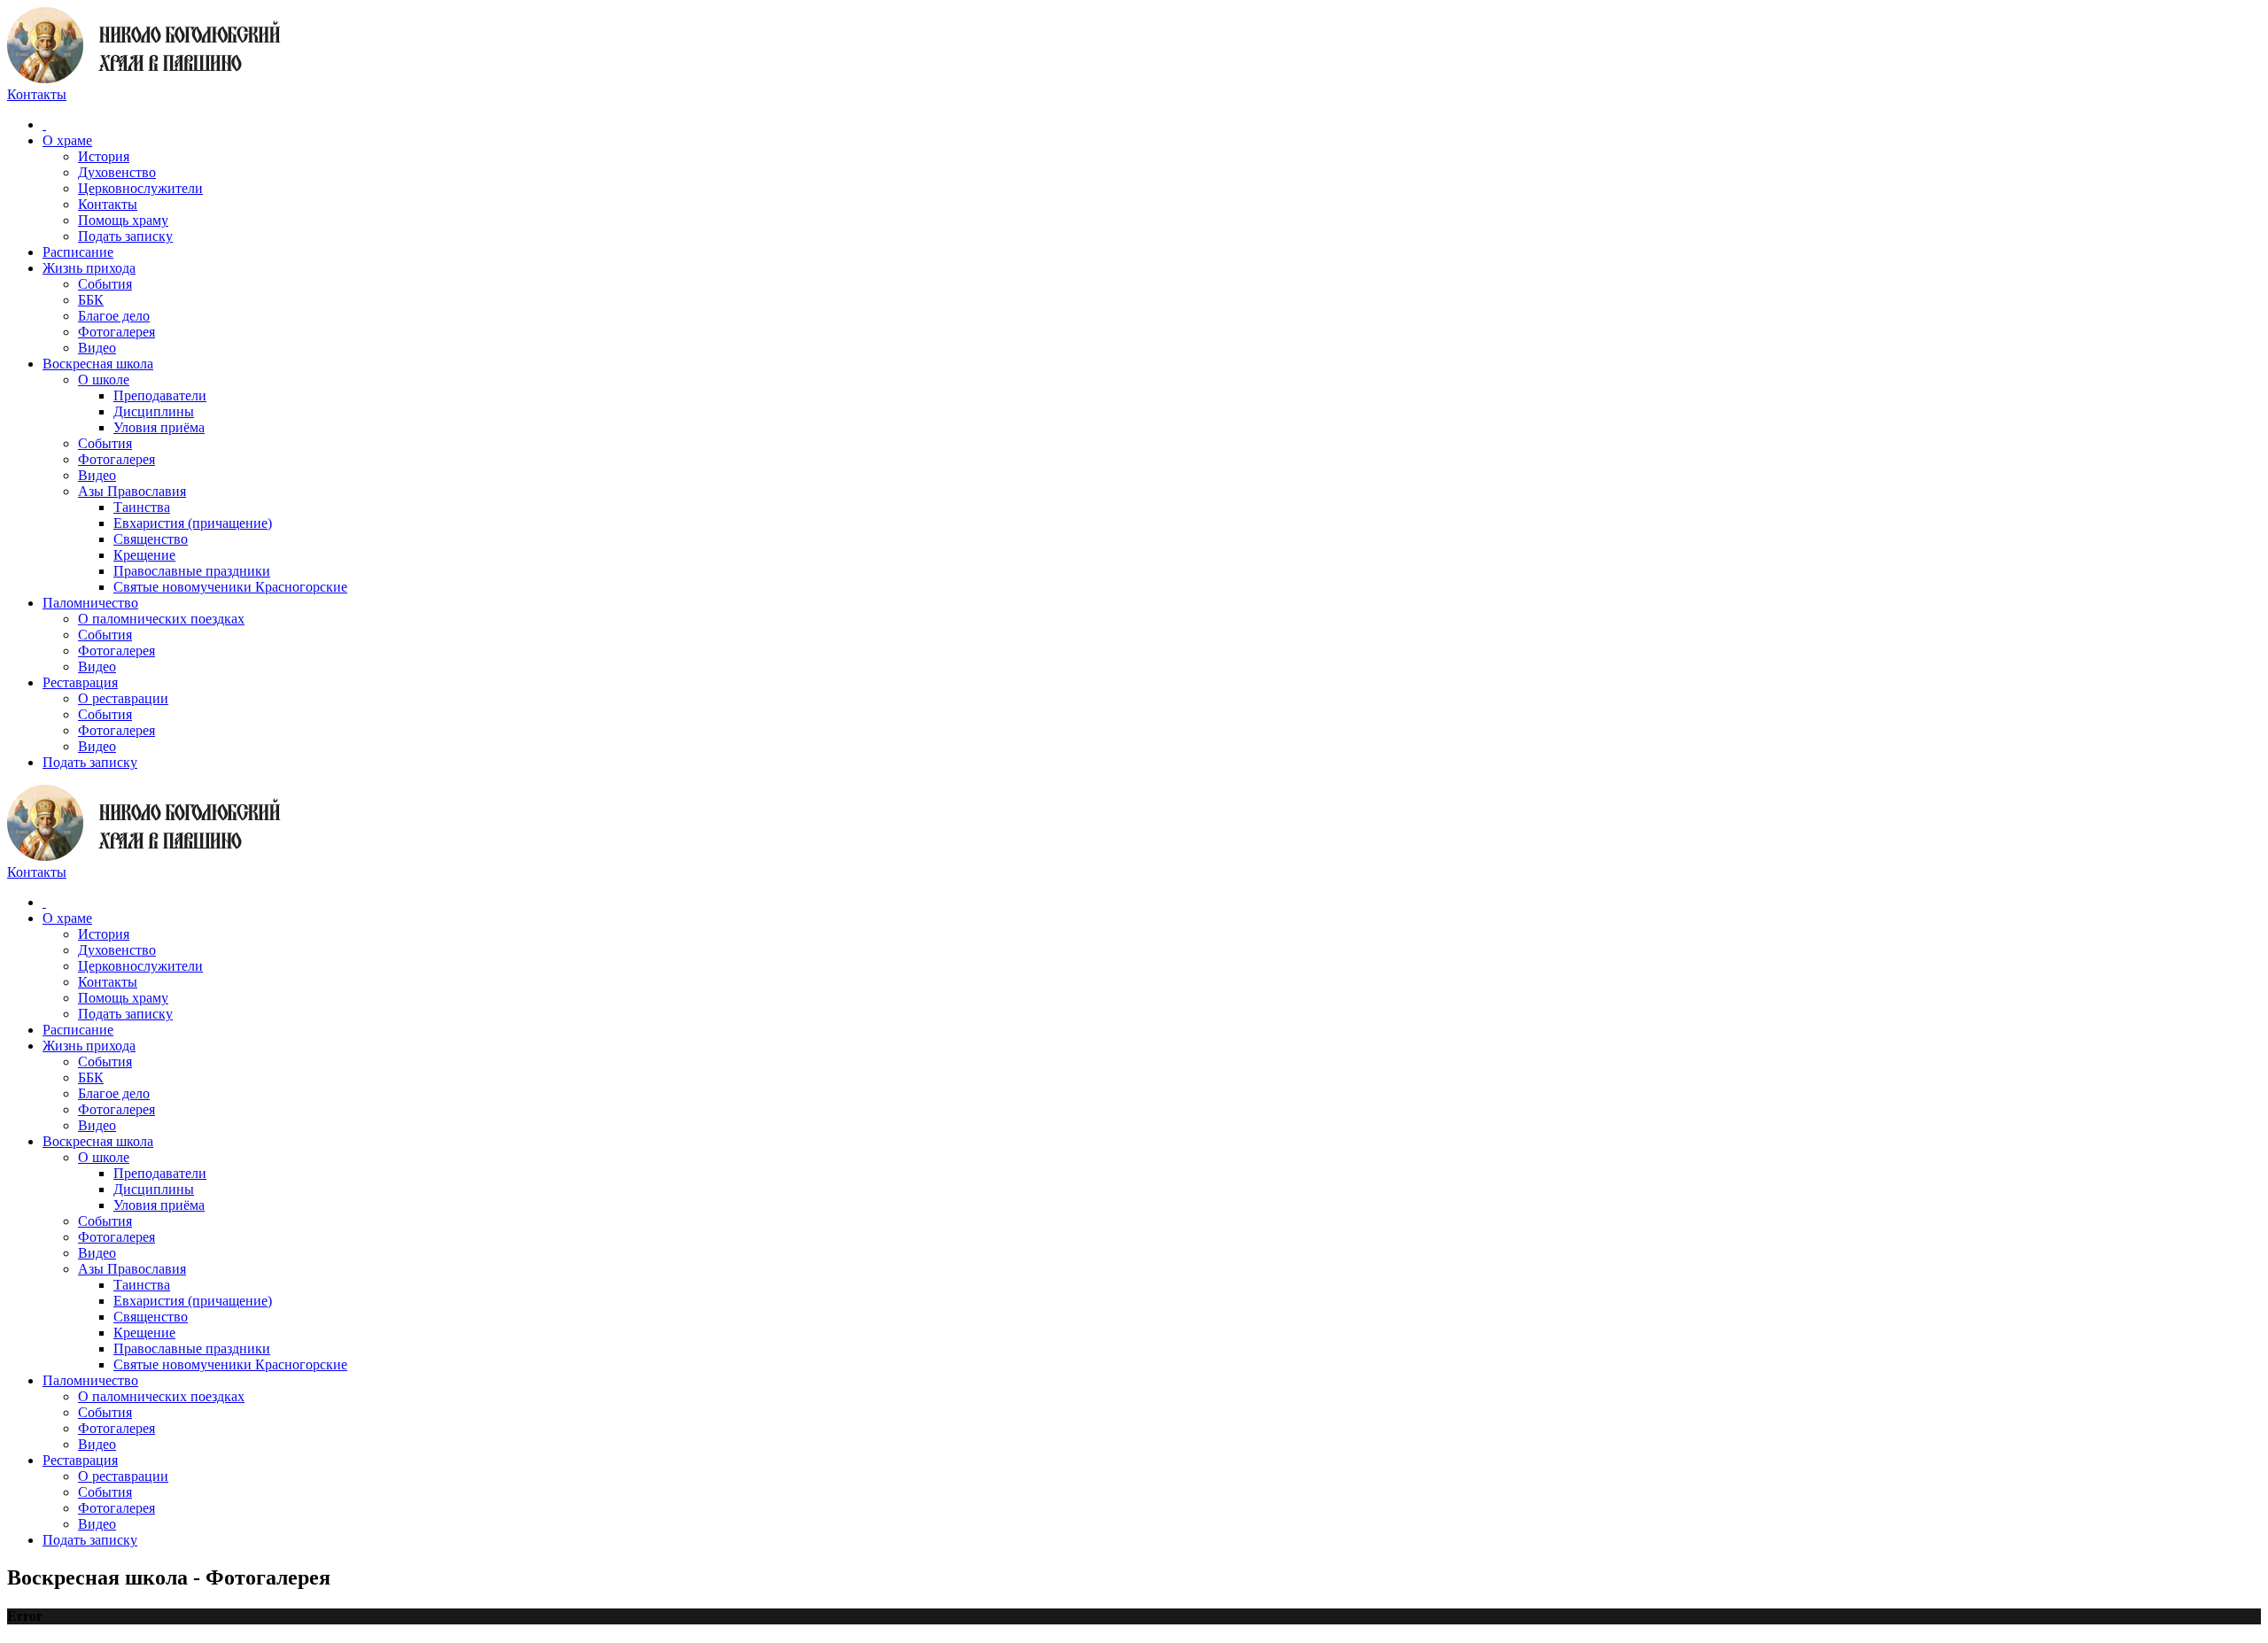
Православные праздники (192, 571)
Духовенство (117, 172)
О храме (67, 140)
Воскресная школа (98, 364)
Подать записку (125, 236)
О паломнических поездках (161, 619)
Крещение (144, 555)
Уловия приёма (159, 427)
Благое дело (114, 316)
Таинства (142, 507)
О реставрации (123, 698)
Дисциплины (154, 411)
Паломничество (90, 603)
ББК (91, 300)
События (105, 284)
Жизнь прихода (89, 268)
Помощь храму (123, 220)
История (104, 156)
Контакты (108, 204)
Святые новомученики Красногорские (230, 587)
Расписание (78, 252)
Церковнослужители (140, 188)
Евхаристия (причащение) (193, 523)
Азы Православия (132, 491)
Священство (151, 539)
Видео (97, 348)
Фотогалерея (117, 332)
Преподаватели (160, 395)
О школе (104, 380)
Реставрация (80, 682)
